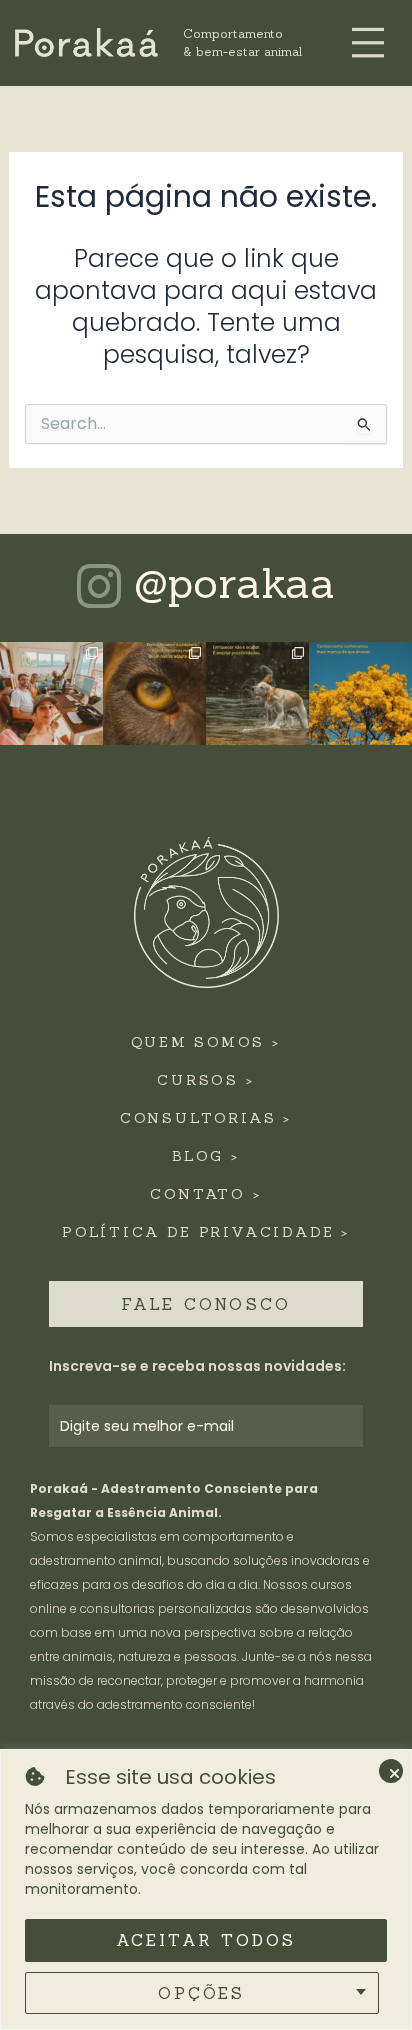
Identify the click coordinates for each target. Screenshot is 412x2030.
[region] (206, 1889)
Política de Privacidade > (206, 1232)
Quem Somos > (206, 1042)
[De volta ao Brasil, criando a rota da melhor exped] (51, 693)
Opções (201, 1993)
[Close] (391, 1771)
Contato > (205, 1194)
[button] (368, 45)
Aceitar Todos (206, 1940)
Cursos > (205, 1080)
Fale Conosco (206, 1304)
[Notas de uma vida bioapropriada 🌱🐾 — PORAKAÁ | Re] (257, 693)
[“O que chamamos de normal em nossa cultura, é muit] (154, 693)
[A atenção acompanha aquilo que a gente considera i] (360, 693)
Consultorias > (206, 1118)
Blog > (206, 1156)
